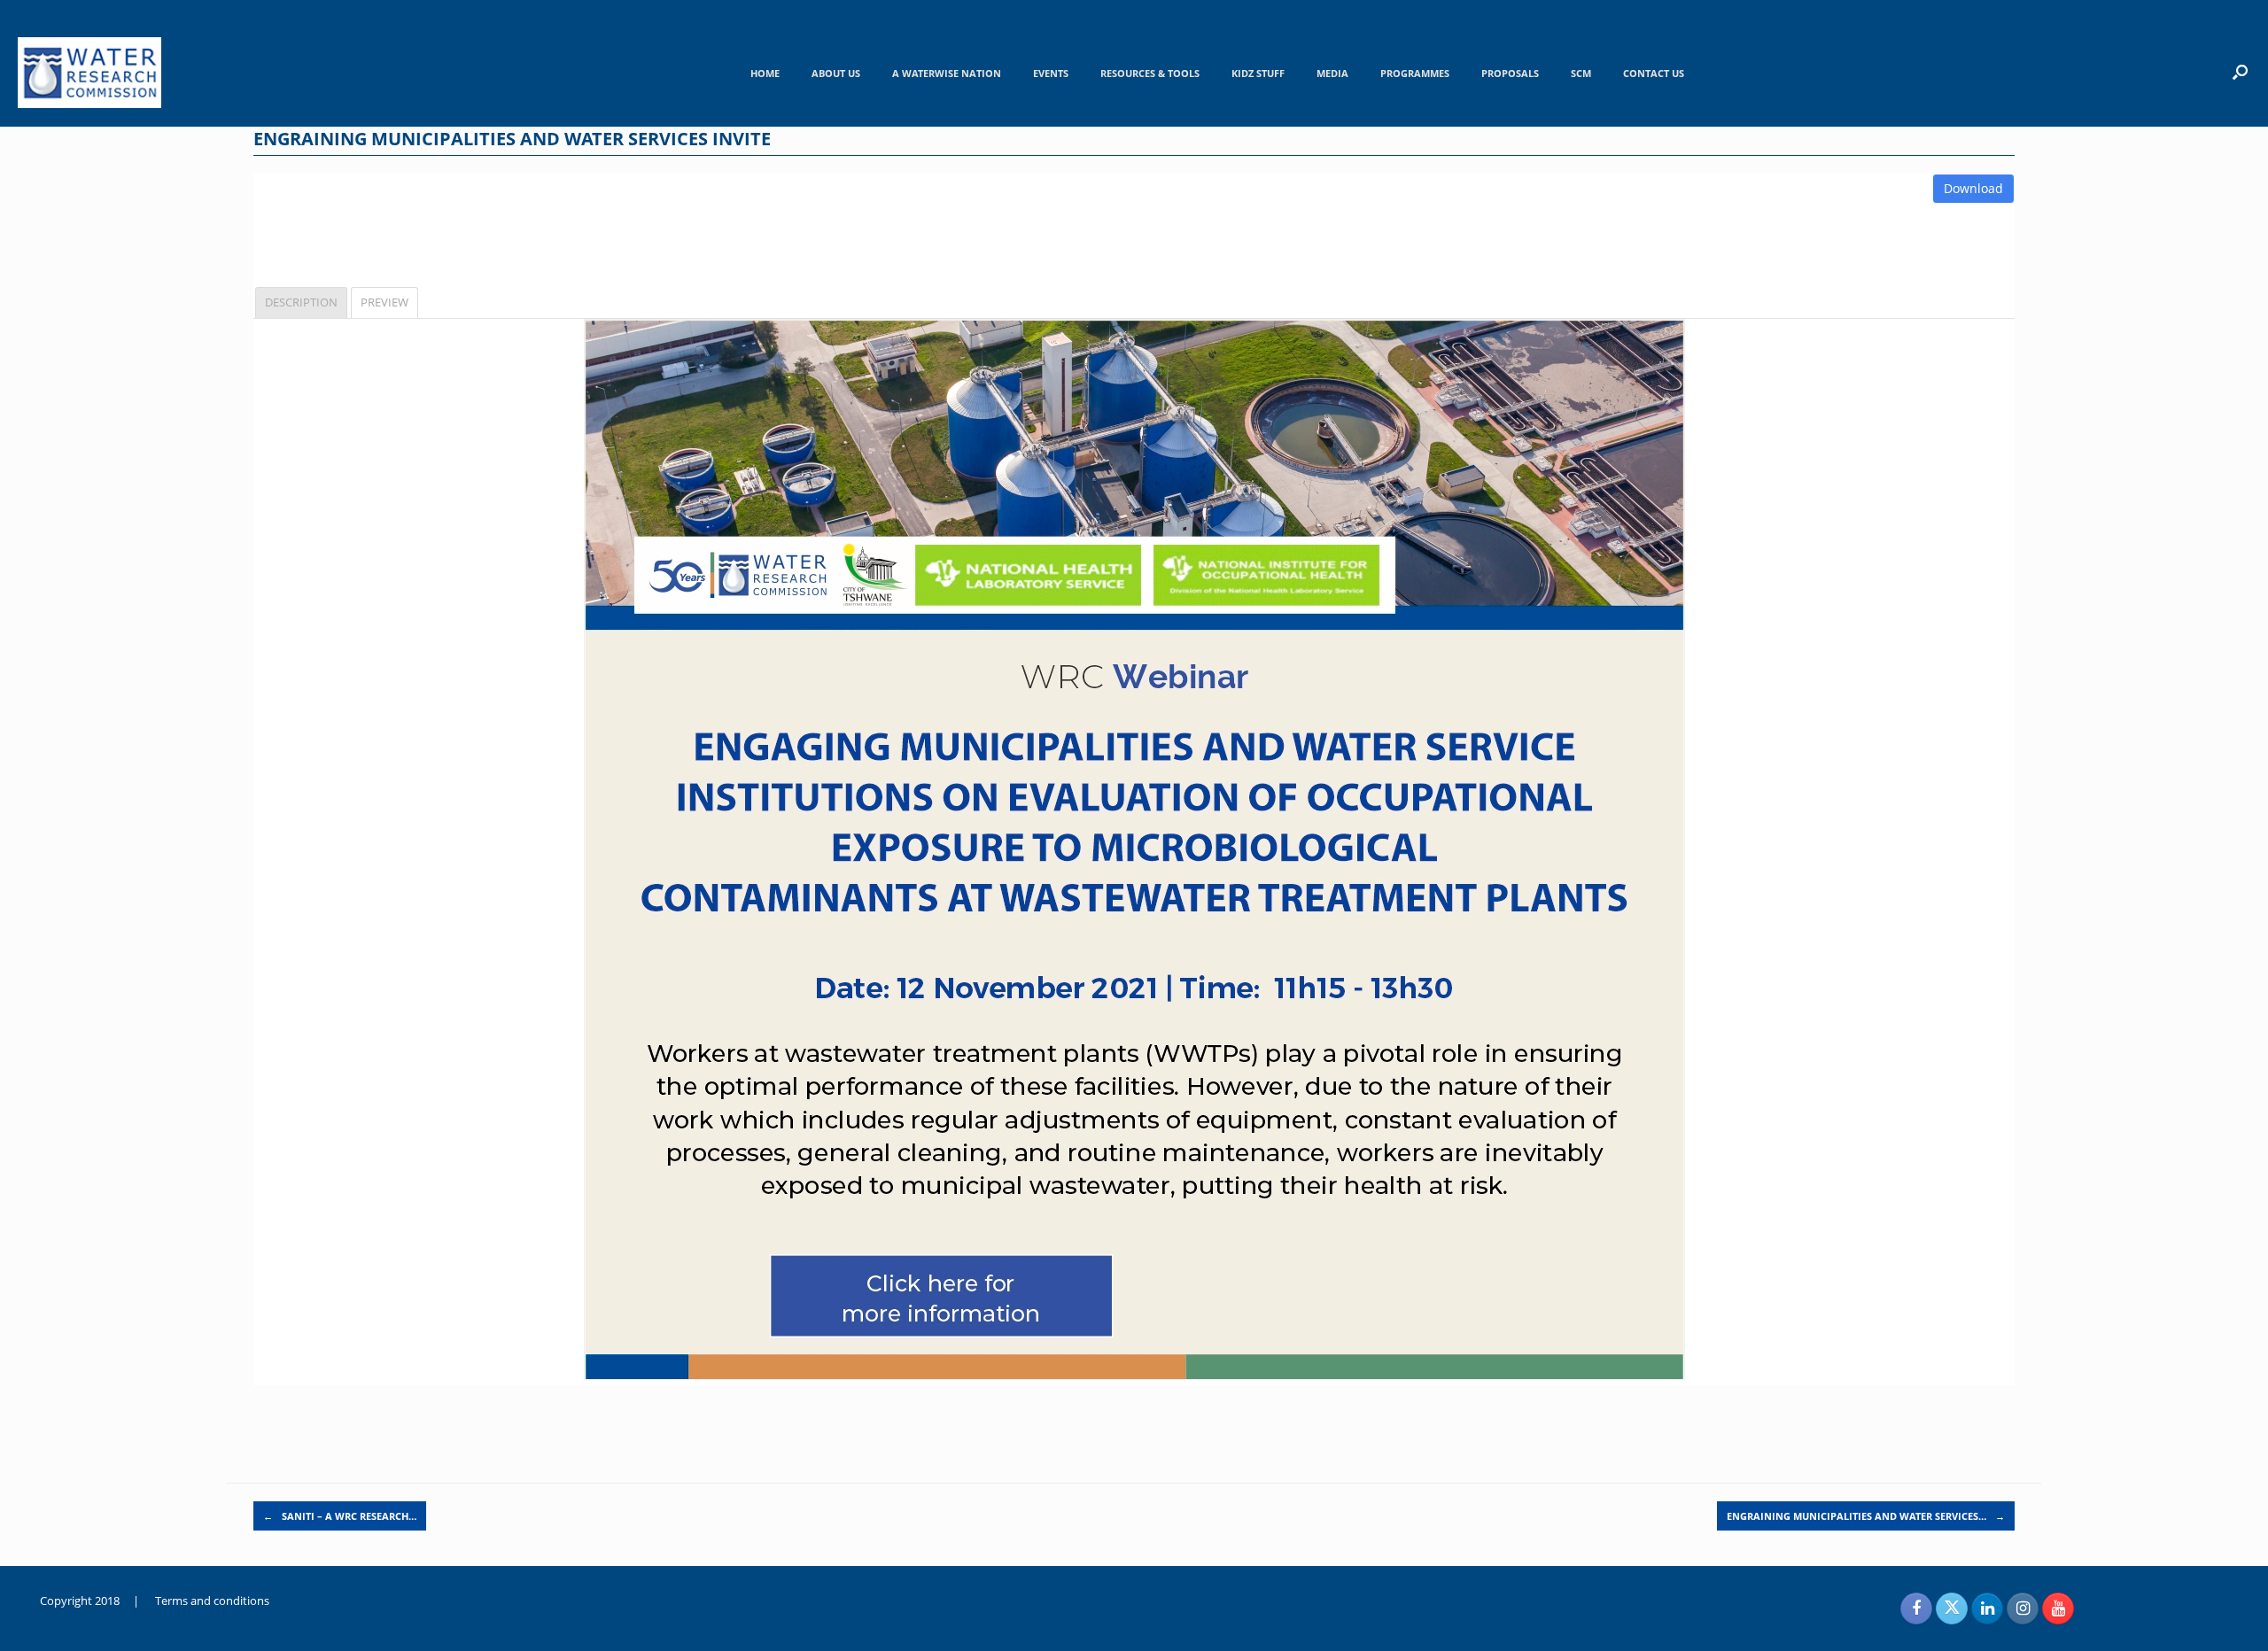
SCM (1581, 73)
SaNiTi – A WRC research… (340, 1516)
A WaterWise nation (947, 73)
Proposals (1510, 73)
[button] (2240, 72)
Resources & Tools (1150, 73)
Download (1973, 188)
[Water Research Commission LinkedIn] (1987, 1608)
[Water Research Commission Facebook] (1916, 1608)
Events (1051, 73)
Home (765, 73)
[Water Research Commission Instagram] (2023, 1608)
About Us (836, 73)
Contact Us (1654, 73)
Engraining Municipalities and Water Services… (1866, 1516)
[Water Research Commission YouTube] (2058, 1608)
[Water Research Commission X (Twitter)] (1952, 1608)
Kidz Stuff (1258, 73)
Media (1332, 73)
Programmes (1415, 73)
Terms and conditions (212, 1601)
